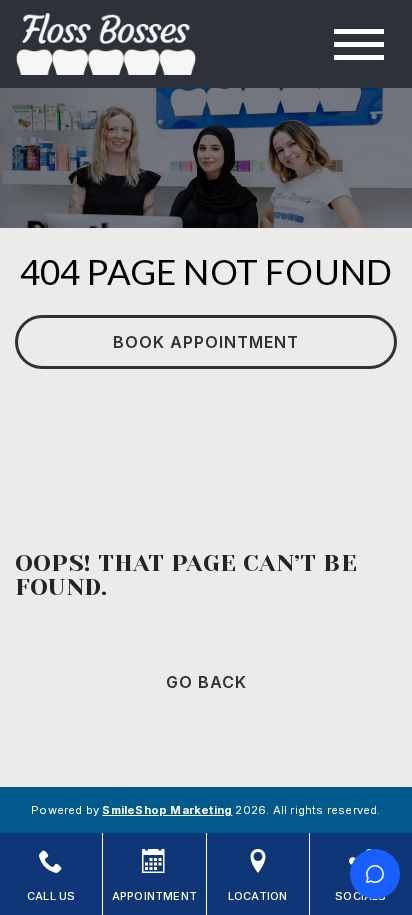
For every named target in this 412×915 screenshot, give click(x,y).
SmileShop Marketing (167, 810)
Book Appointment (206, 342)
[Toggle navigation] (359, 44)
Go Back (206, 682)
